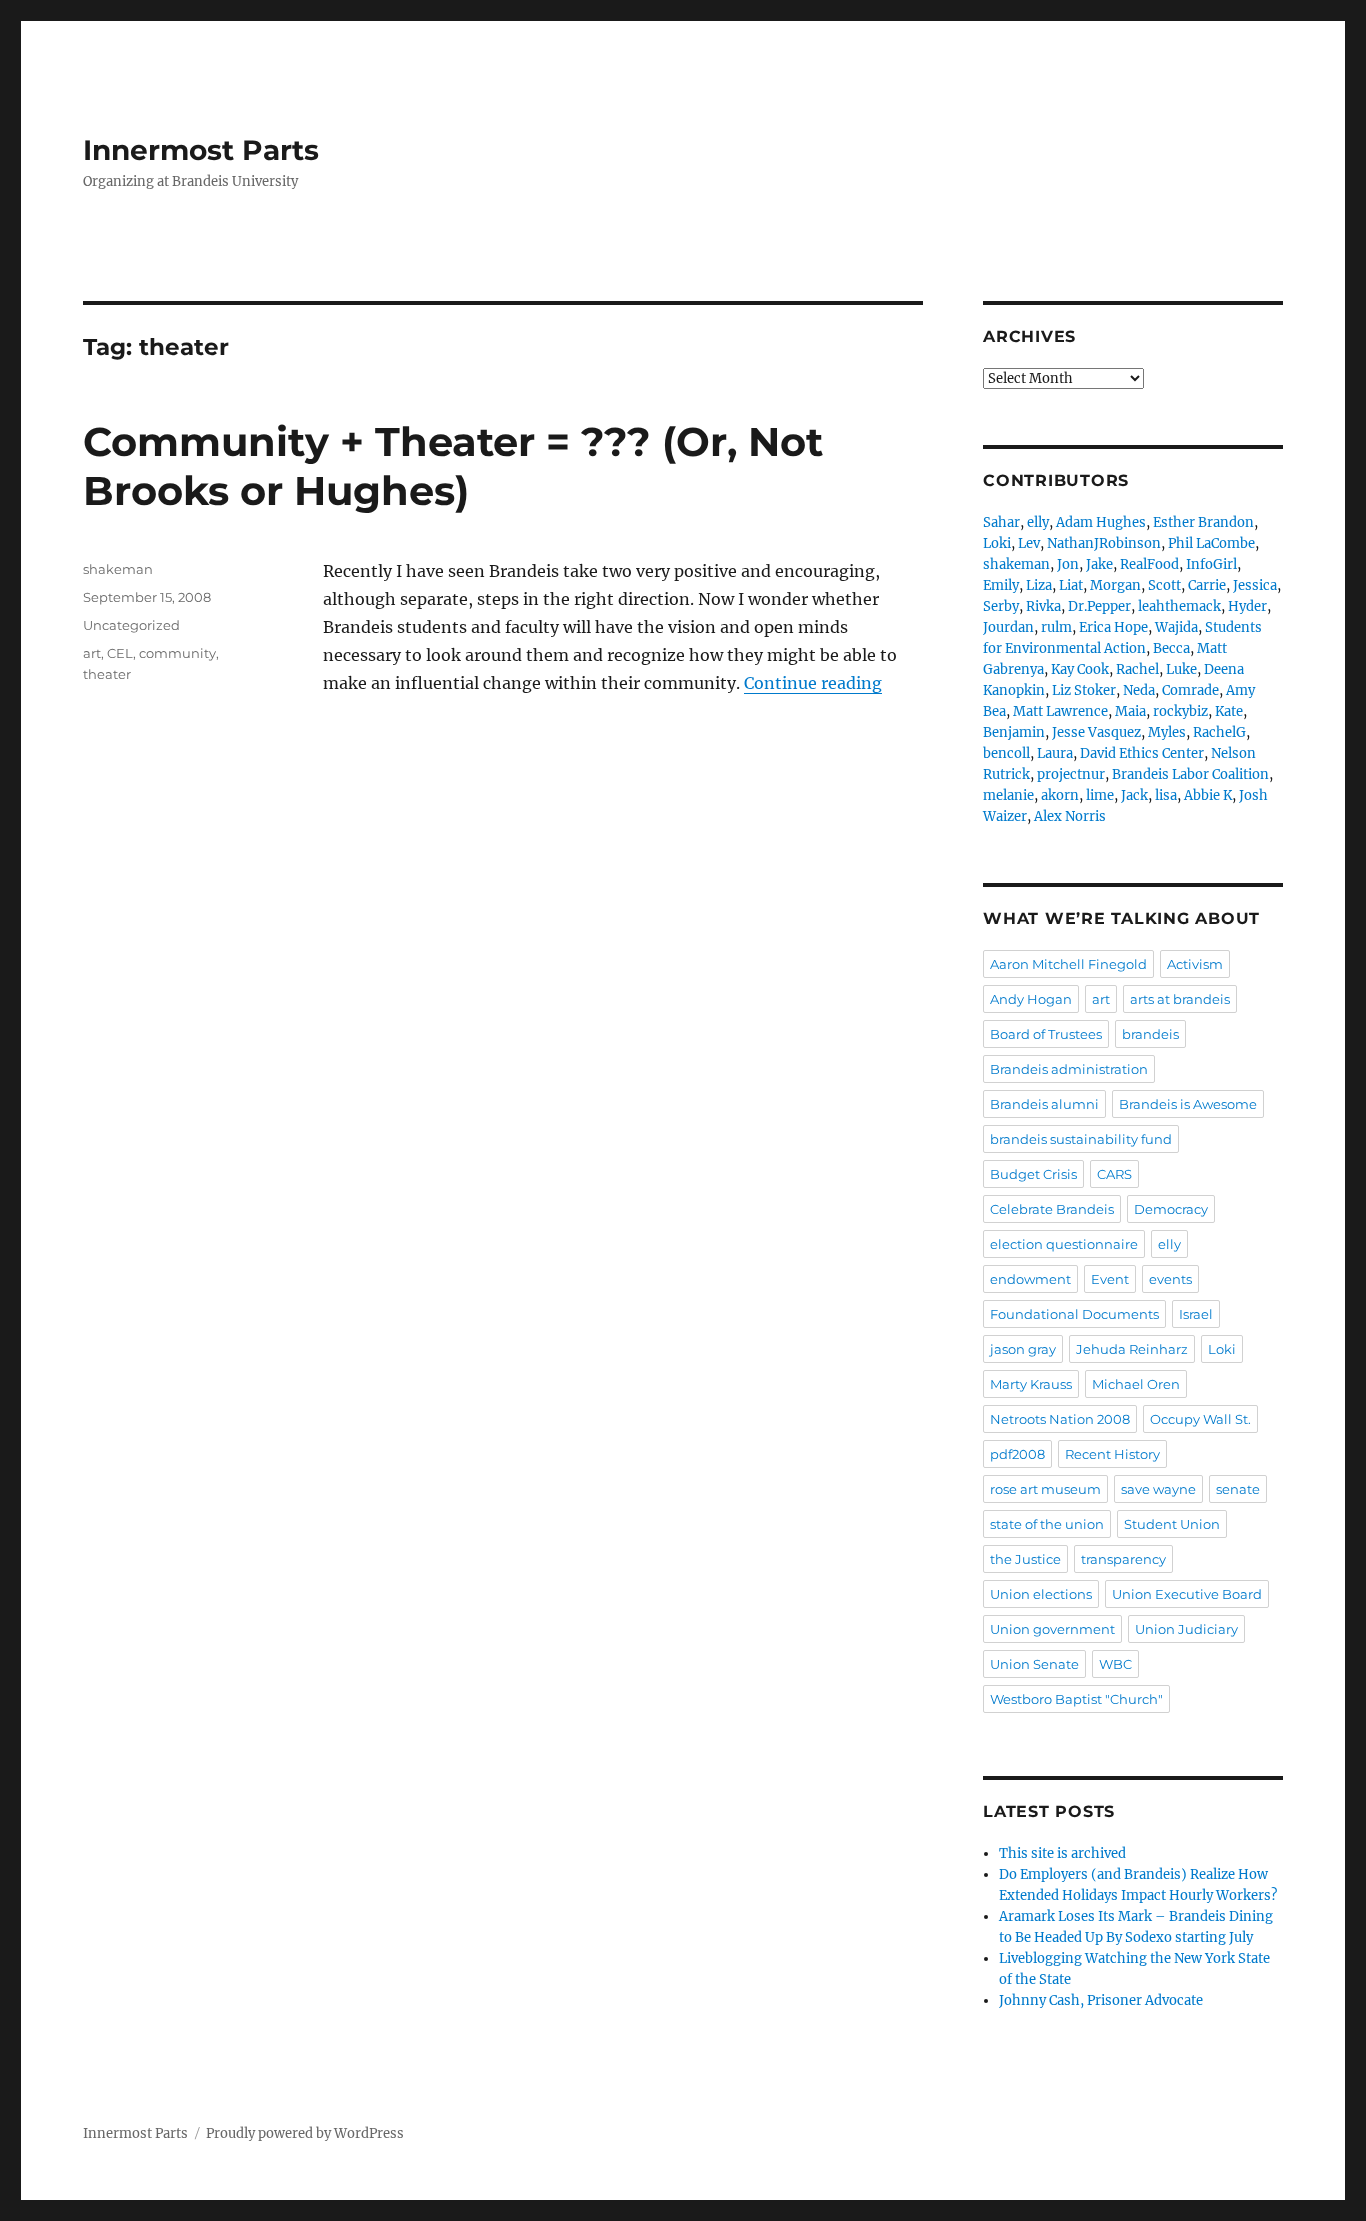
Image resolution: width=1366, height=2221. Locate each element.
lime (1100, 795)
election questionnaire (1064, 1244)
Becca (1171, 648)
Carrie (1207, 585)
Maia (1130, 711)
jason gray (1023, 1349)
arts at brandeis (1180, 999)
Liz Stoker (1084, 690)
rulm (1056, 627)
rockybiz (1180, 711)
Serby (1001, 606)
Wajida (1176, 627)
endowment (1030, 1279)
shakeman (118, 569)
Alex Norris (1070, 816)
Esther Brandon (1203, 522)
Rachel (1137, 669)
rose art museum (1045, 1489)
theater (107, 674)
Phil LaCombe (1211, 543)
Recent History (1112, 1454)
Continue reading (813, 683)
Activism (1195, 964)
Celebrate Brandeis (1052, 1209)
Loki (997, 543)
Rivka (1043, 606)
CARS (1114, 1174)
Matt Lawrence (1060, 711)
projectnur (1071, 774)
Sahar (1001, 522)
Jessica (1255, 585)
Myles (1167, 732)
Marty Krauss (1031, 1384)
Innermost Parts (201, 150)
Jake (1099, 564)
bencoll (1006, 753)
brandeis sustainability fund (1081, 1139)
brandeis (1150, 1034)
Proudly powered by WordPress (305, 2133)
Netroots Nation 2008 (1060, 1419)
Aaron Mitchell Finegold (1068, 964)
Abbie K (1208, 795)
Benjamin (1014, 732)
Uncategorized (131, 625)
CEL (120, 653)
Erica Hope (1113, 627)
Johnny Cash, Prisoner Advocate (1101, 2000)
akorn (1060, 795)
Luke (1181, 669)
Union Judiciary (1186, 1629)
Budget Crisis (1033, 1174)
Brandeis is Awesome (1188, 1104)
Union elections (1041, 1594)
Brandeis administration (1069, 1069)
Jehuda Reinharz (1132, 1349)
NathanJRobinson (1104, 543)
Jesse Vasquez (1096, 732)
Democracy (1171, 1209)
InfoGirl (1211, 564)
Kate (1229, 711)
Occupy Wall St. (1200, 1419)
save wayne (1158, 1489)
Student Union (1172, 1524)
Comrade (1190, 690)
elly (1038, 522)
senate (1238, 1489)
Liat (1071, 585)
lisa (1166, 795)
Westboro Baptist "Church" (1076, 1699)
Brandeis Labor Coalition (1190, 774)
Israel (1196, 1314)
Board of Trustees (1046, 1034)
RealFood (1149, 564)
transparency (1123, 1559)
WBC (1115, 1664)
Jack (1134, 795)
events (1170, 1279)
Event (1110, 1279)
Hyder (1247, 606)
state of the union (1047, 1524)
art (92, 653)
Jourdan (1008, 627)
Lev (1029, 543)
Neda (1139, 690)
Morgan (1115, 585)
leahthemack (1179, 606)
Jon (1068, 564)
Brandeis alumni (1044, 1104)
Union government (1052, 1629)
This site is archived (1062, 1853)
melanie (1008, 795)
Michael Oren (1136, 1384)
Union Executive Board (1187, 1594)
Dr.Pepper (1099, 606)
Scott (1164, 585)
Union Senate (1034, 1664)
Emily (1001, 585)
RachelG (1219, 732)
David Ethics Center (1142, 753)
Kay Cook (1080, 669)
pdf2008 (1017, 1454)
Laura (1055, 753)
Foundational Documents (1074, 1314)
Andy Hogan (1031, 999)
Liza (1039, 585)
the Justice (1025, 1559)
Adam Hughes (1101, 522)
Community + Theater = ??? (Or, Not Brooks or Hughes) (453, 466)
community (177, 653)
